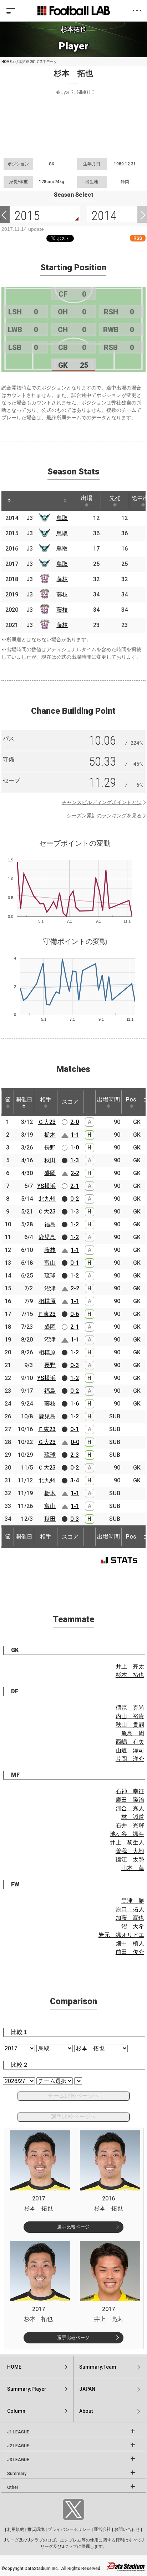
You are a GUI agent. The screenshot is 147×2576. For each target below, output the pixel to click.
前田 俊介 (130, 1952)
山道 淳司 (130, 1750)
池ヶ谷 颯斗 (127, 1834)
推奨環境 (36, 2529)
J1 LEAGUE (18, 2432)
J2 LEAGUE (18, 2446)
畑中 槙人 (130, 1943)
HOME (7, 62)
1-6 (75, 1404)
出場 (87, 498)
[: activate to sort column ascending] (23, 501)
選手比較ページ (73, 2227)
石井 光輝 (130, 1825)
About (86, 2411)
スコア (70, 1102)
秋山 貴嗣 (130, 1725)
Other (13, 2487)
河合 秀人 (130, 1808)
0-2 (75, 1199)
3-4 (75, 1480)
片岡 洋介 (130, 1759)
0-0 (75, 1442)
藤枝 (62, 579)
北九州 (47, 1199)
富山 (50, 1263)
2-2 (75, 1173)
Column (16, 2411)
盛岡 (50, 1173)
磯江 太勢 (130, 1860)
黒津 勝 (133, 1901)
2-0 (75, 1122)
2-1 (75, 1186)
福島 (50, 1224)
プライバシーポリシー (69, 2529)
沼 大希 (133, 1926)
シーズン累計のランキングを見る (104, 816)
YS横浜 (46, 1186)
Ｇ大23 (47, 1122)
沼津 (50, 1288)
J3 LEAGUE (18, 2460)
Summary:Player (27, 2389)
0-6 (75, 1314)
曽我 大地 (130, 1851)
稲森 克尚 (130, 1708)
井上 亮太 (130, 1666)
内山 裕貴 (130, 1716)
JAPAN (87, 2389)
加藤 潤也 (130, 1918)
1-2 (75, 1224)
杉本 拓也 (130, 1675)
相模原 (47, 1301)
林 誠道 (133, 1817)
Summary (17, 2474)
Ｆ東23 (47, 1314)
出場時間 (108, 1100)
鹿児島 (47, 1237)
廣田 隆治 (130, 1800)
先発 (115, 498)
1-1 (75, 1135)
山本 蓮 (133, 1868)
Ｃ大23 (47, 1212)
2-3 (75, 1455)
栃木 (50, 1135)
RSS (138, 238)
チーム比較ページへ (73, 2096)
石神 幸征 (130, 1791)
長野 (50, 1148)
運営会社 (102, 2529)
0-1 (75, 1263)
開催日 (24, 1100)
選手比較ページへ (73, 2117)
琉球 (50, 1276)
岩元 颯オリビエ (121, 1935)
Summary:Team (98, 2367)
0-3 (75, 1365)
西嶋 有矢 (130, 1742)
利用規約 (16, 2529)
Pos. (132, 1100)
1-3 (75, 1160)
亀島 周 (133, 1733)
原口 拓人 (130, 1909)
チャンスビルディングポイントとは (102, 802)
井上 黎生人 (127, 1842)
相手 (46, 1100)
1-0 (75, 1148)
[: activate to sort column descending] (9, 501)
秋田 (50, 1160)
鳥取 (62, 518)
